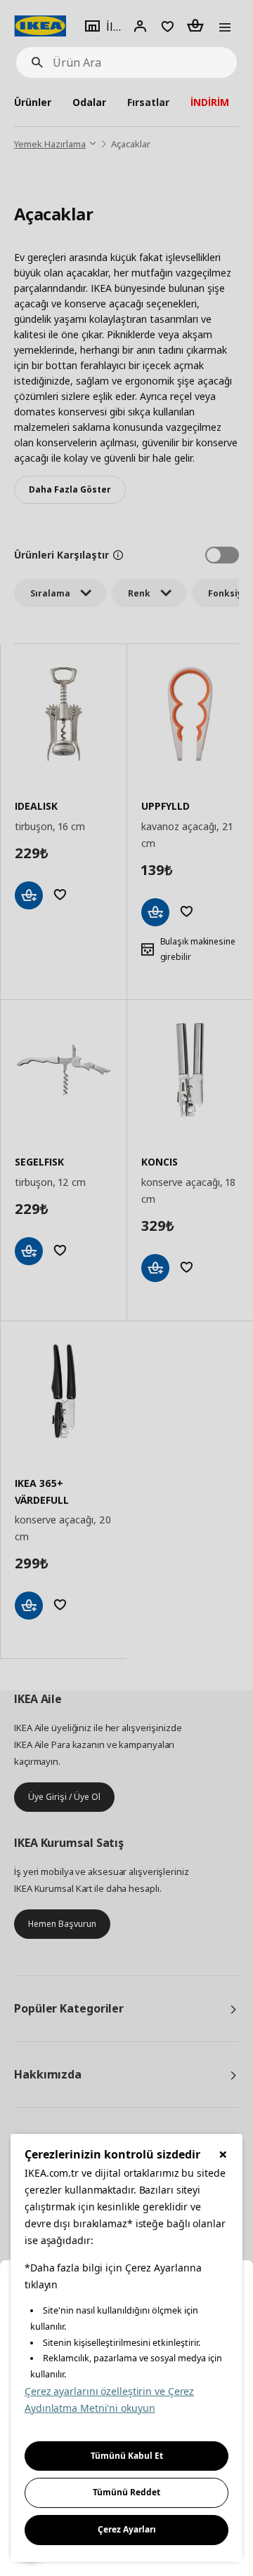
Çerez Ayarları (127, 2529)
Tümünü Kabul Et (127, 2456)
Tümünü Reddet (126, 2492)
